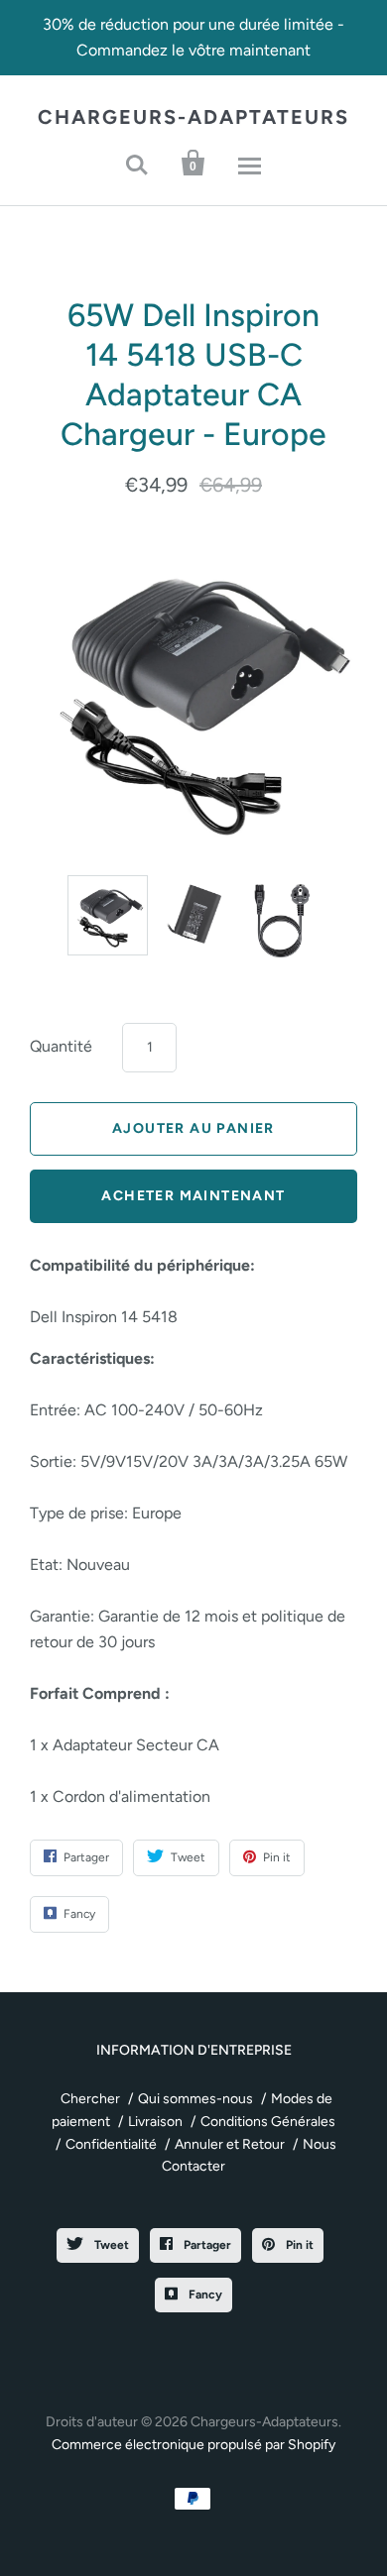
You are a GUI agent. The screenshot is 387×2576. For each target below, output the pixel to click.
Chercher (90, 2099)
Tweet (110, 2245)
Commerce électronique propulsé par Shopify (193, 2445)
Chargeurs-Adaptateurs (193, 117)
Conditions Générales (268, 2122)
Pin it (298, 2245)
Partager (206, 2245)
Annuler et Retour (230, 2144)
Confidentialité (111, 2144)
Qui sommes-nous (195, 2099)
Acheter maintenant (193, 1196)
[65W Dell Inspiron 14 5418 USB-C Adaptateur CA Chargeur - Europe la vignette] (108, 915)
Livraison (155, 2122)
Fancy (204, 2295)
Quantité (61, 1046)
